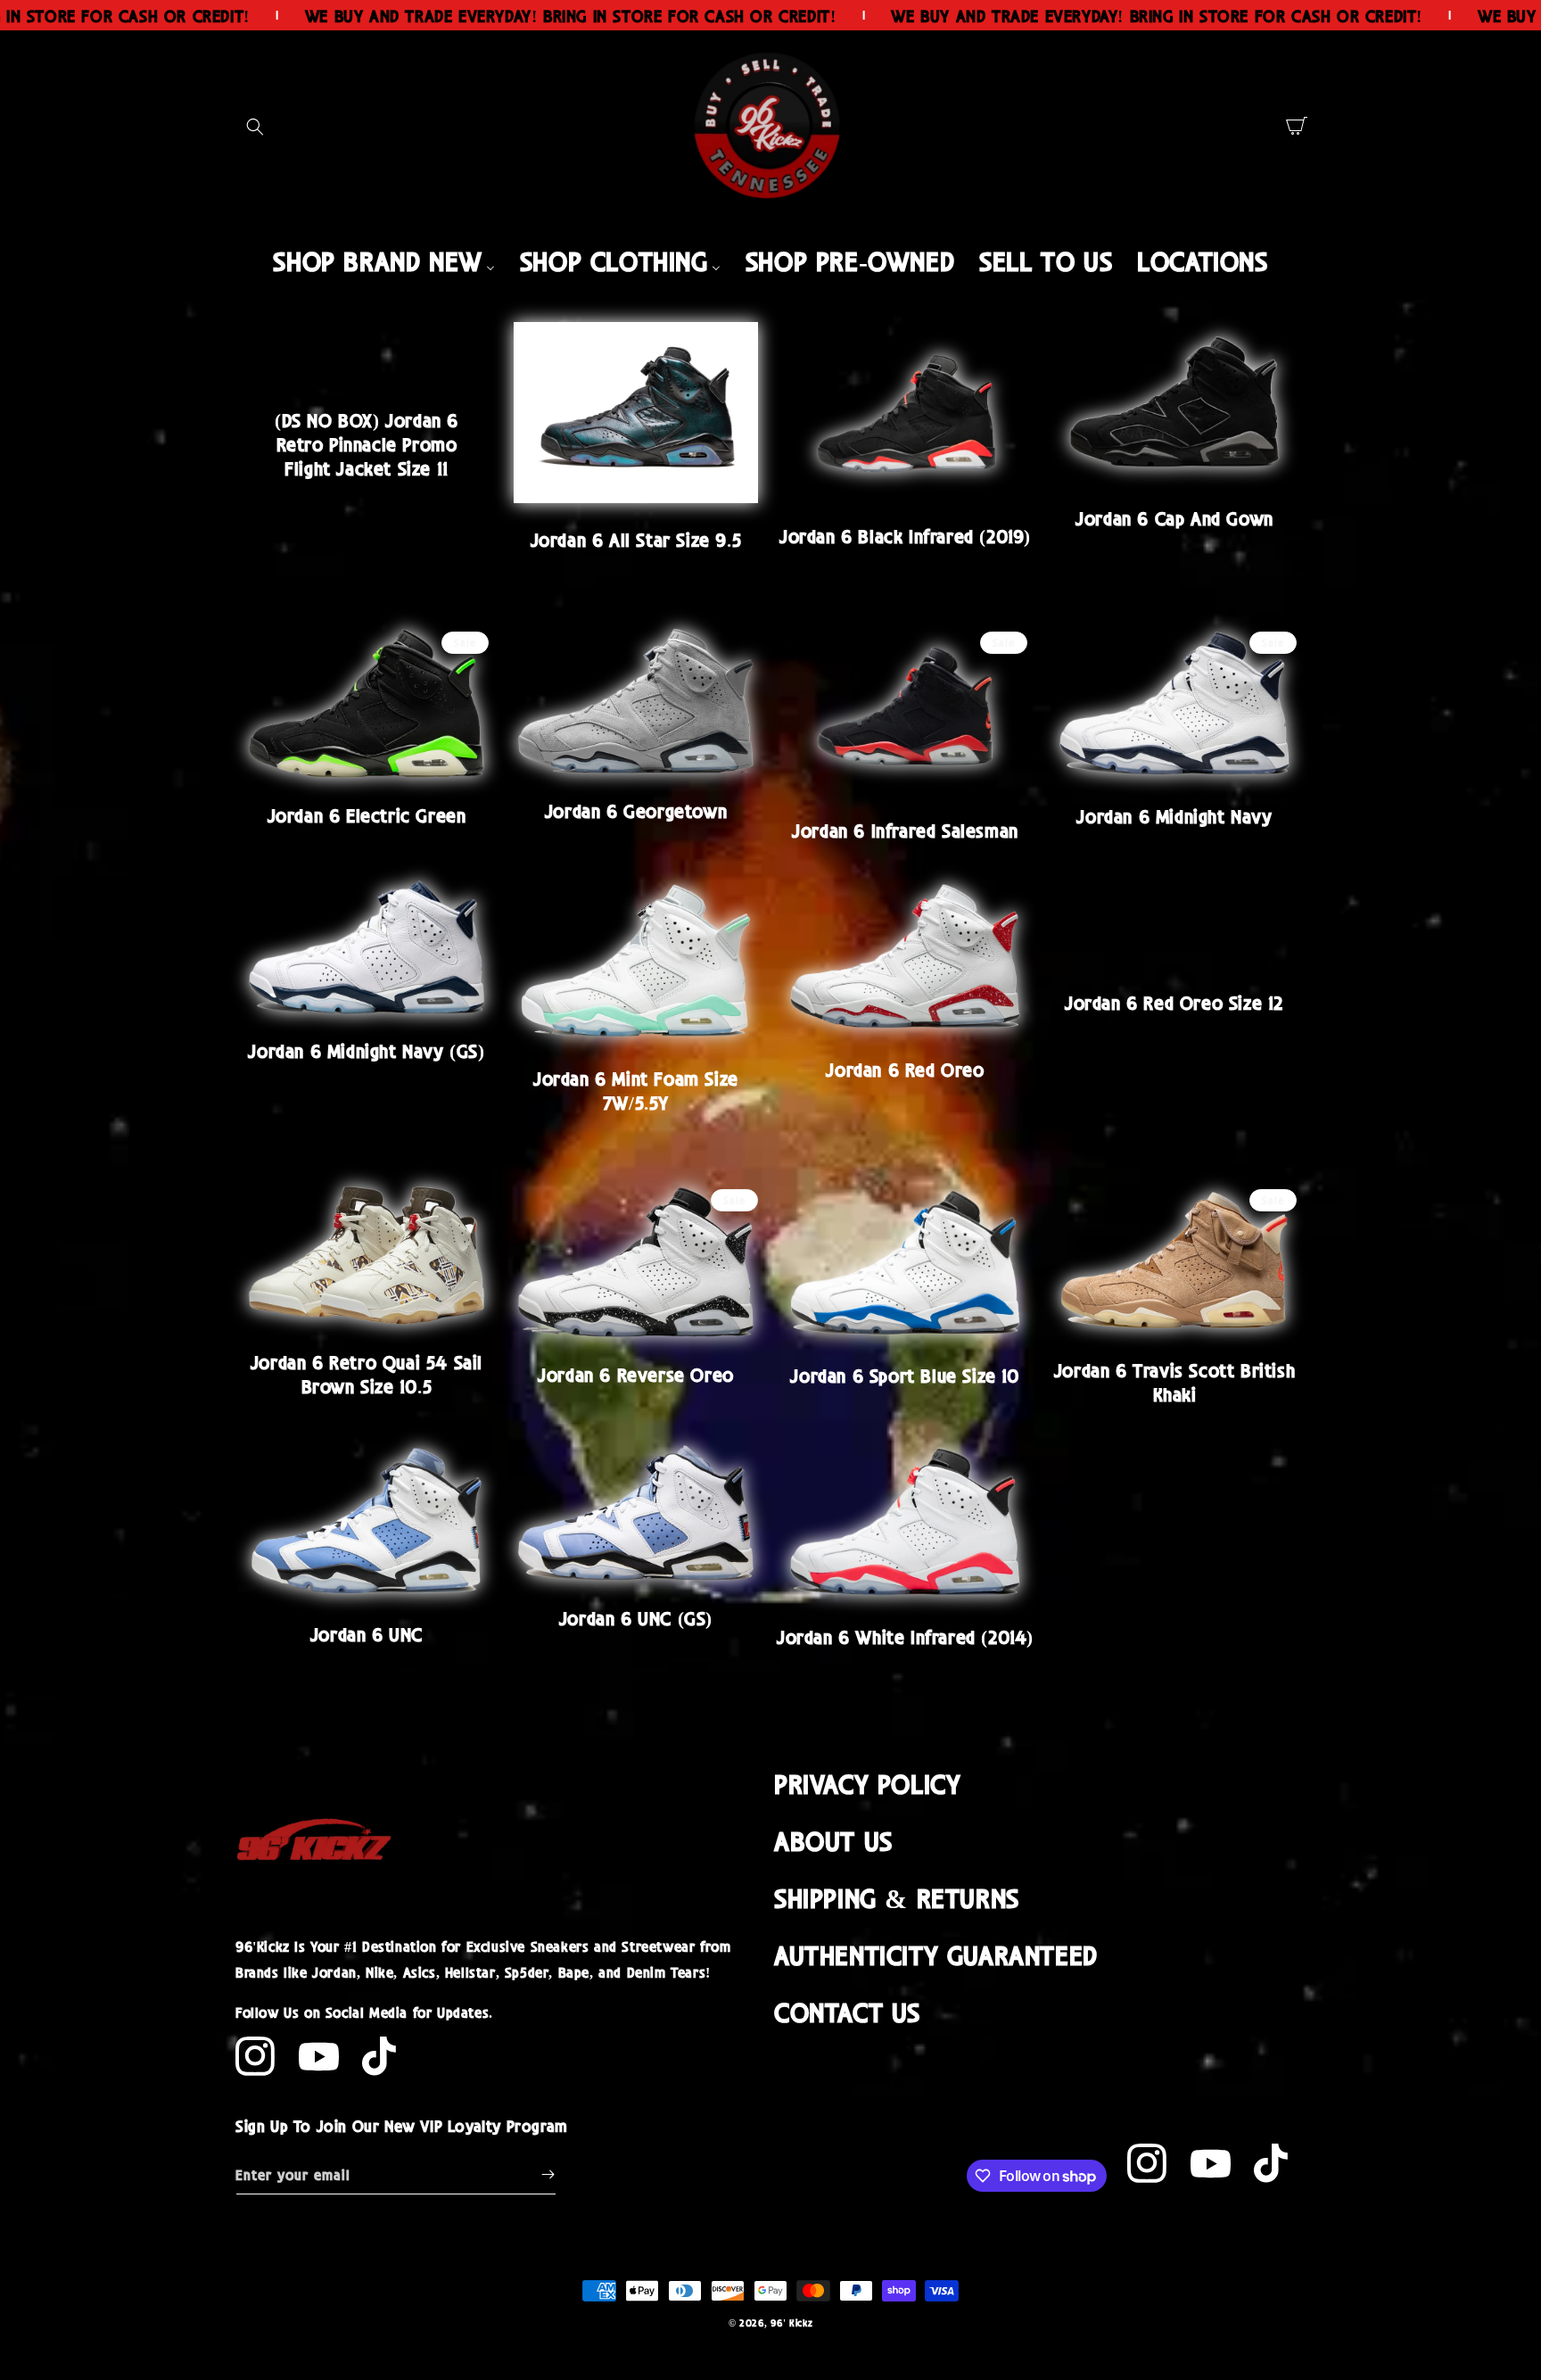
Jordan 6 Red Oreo (905, 1069)
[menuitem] (383, 260)
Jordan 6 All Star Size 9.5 (636, 539)
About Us (833, 1840)
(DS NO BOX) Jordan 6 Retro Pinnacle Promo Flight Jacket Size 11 (367, 444)
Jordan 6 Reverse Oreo (636, 1374)
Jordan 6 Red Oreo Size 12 (1174, 1002)
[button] (255, 127)
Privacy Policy (867, 1783)
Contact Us (847, 2011)
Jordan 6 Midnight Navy (1174, 815)
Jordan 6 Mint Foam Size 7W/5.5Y (636, 1090)
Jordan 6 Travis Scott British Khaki (1174, 1381)
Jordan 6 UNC (367, 1633)
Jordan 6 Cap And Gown (1174, 517)
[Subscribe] (548, 2174)
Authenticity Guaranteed (936, 1954)
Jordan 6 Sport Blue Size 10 (905, 1375)
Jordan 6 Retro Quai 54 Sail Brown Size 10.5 (367, 1373)
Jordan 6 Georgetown (636, 810)
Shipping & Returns (897, 1897)
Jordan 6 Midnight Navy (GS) (366, 1050)
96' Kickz (791, 2322)
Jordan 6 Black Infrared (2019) (905, 535)
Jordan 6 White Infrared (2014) (905, 1636)
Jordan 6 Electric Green (367, 814)
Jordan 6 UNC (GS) (636, 1617)
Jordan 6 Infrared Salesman (905, 830)
